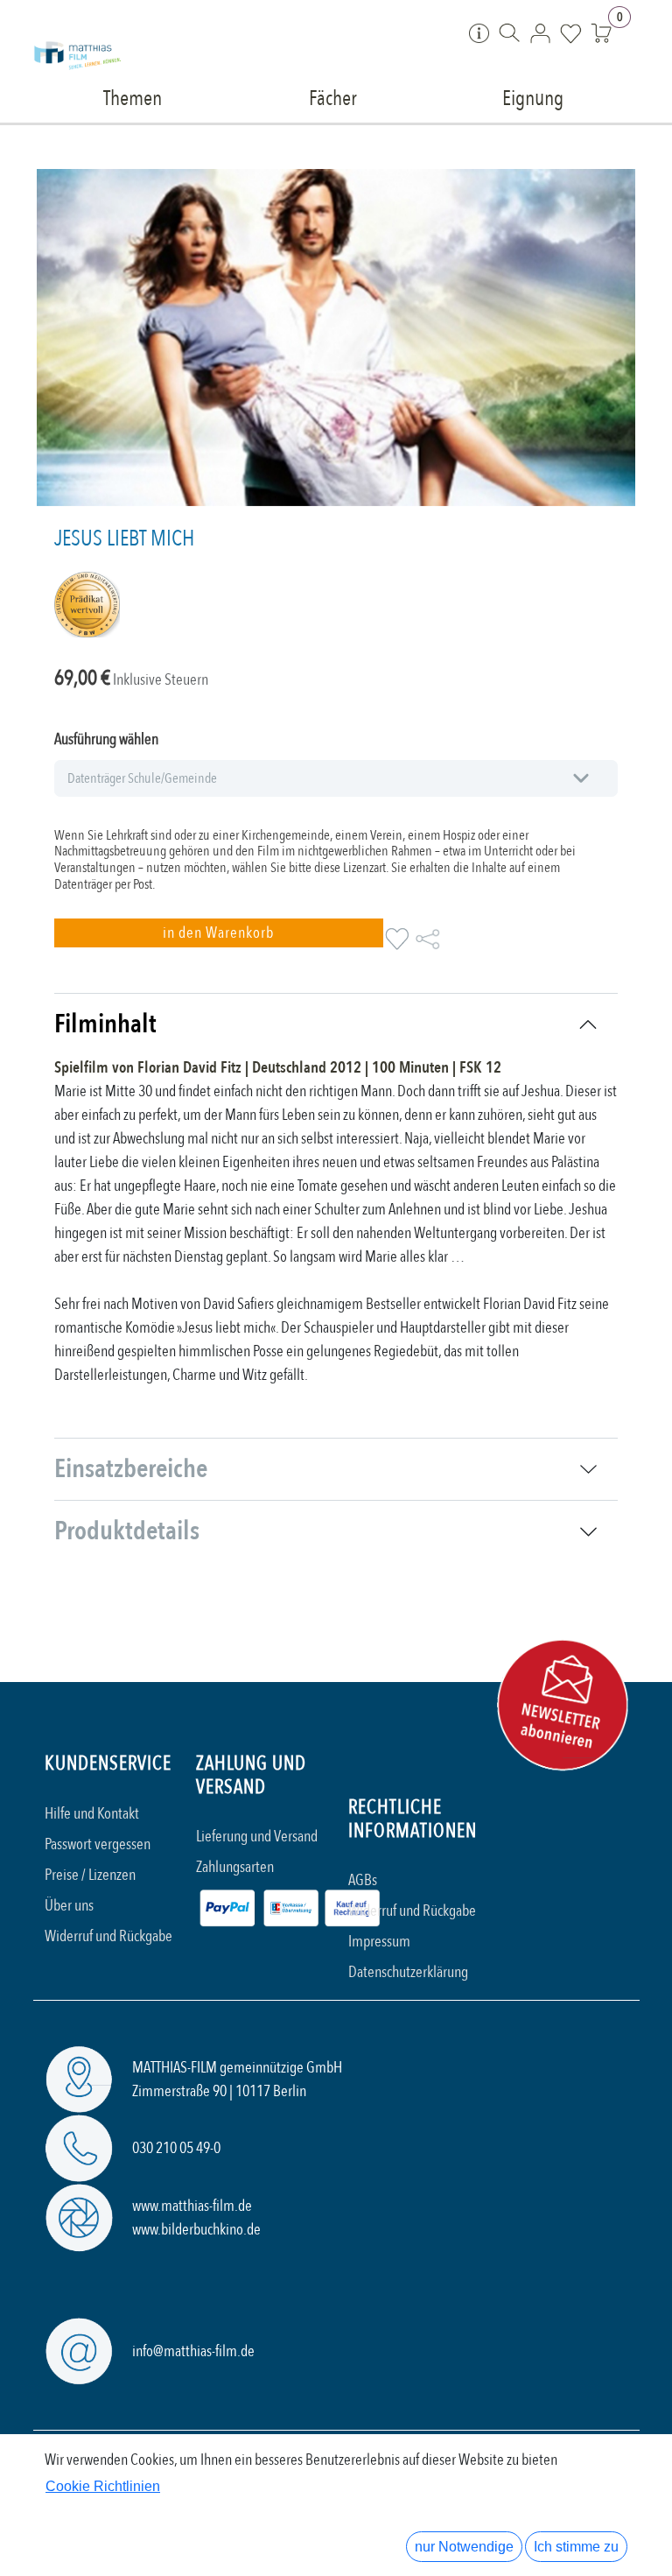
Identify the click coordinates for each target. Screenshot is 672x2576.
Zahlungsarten (235, 1867)
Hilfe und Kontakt (92, 1814)
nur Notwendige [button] (464, 2547)
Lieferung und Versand (257, 1837)
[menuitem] (133, 97)
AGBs (363, 1880)
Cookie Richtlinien (103, 2486)
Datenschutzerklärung (408, 1972)
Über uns (69, 1906)
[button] (219, 933)
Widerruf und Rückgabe (108, 1936)
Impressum (379, 1942)
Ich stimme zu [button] (576, 2547)
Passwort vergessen (98, 1844)
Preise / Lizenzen (90, 1875)
